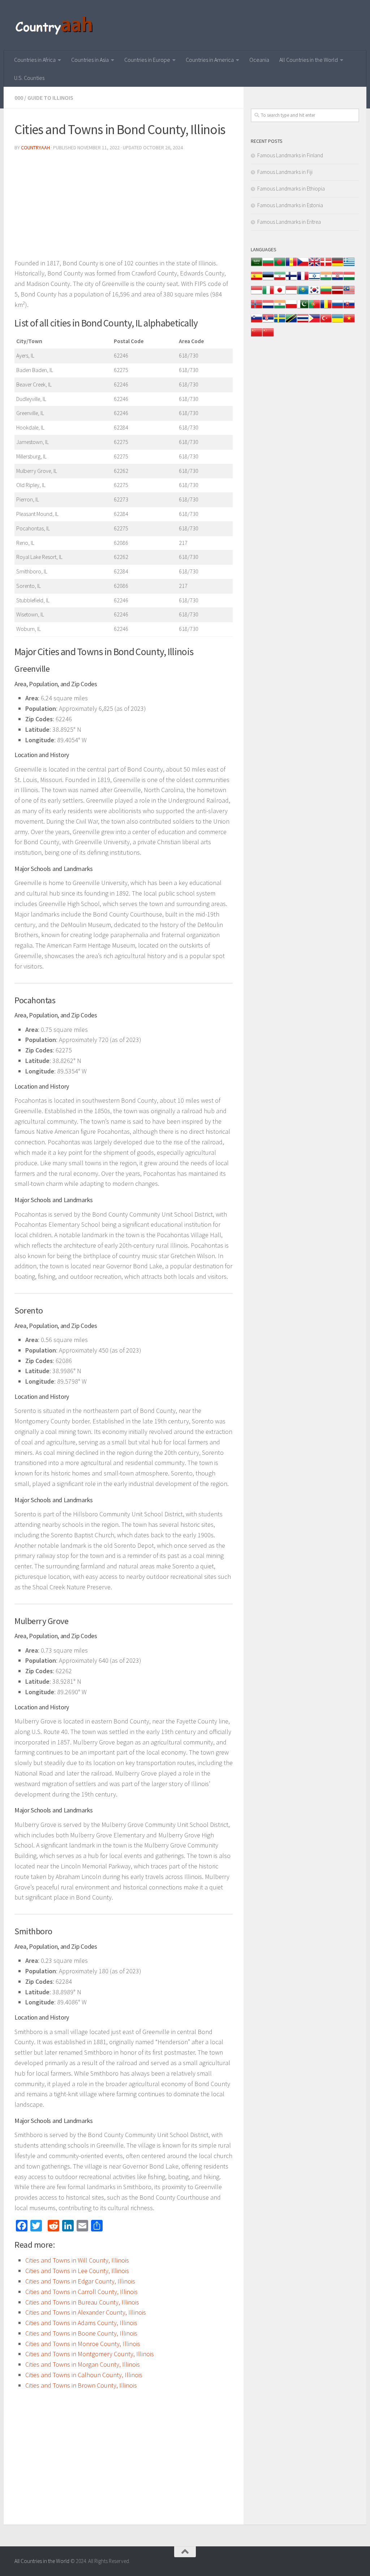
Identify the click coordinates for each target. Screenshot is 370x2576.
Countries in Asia (90, 60)
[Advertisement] (124, 208)
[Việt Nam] (349, 322)
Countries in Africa (35, 60)
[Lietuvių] (326, 294)
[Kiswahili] (291, 322)
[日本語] (280, 294)
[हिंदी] (326, 280)
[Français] (303, 280)
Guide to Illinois (50, 98)
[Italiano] (268, 294)
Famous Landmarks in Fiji (285, 172)
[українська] (337, 322)
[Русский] (337, 308)
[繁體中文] (268, 336)
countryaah (35, 148)
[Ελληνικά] (349, 266)
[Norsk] (257, 308)
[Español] (257, 280)
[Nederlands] (268, 308)
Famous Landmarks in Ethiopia (291, 189)
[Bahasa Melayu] (349, 294)
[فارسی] (280, 280)
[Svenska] (280, 322)
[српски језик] (268, 322)
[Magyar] (349, 280)
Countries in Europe (147, 60)
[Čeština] (303, 266)
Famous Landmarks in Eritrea (289, 222)
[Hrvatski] (337, 280)
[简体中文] (257, 336)
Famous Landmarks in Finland (290, 155)
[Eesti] (268, 280)
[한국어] (314, 294)
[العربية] (257, 266)
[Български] (268, 266)
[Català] (291, 266)
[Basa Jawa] (291, 294)
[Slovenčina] (349, 308)
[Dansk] (326, 266)
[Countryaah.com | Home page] (55, 25)
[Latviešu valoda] (337, 294)
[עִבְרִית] (314, 280)
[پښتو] (303, 308)
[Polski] (291, 308)
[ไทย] (303, 322)
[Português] (314, 308)
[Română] (326, 308)
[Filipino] (314, 322)
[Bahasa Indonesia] (257, 294)
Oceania (259, 60)
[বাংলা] (280, 266)
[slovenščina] (257, 322)
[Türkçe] (326, 322)
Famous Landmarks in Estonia (290, 205)
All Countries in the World (309, 60)
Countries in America (210, 60)
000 (19, 98)
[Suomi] (291, 280)
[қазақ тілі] (303, 294)
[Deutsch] (337, 266)
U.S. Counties (29, 78)
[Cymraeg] (314, 266)
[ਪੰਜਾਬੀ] (280, 308)
